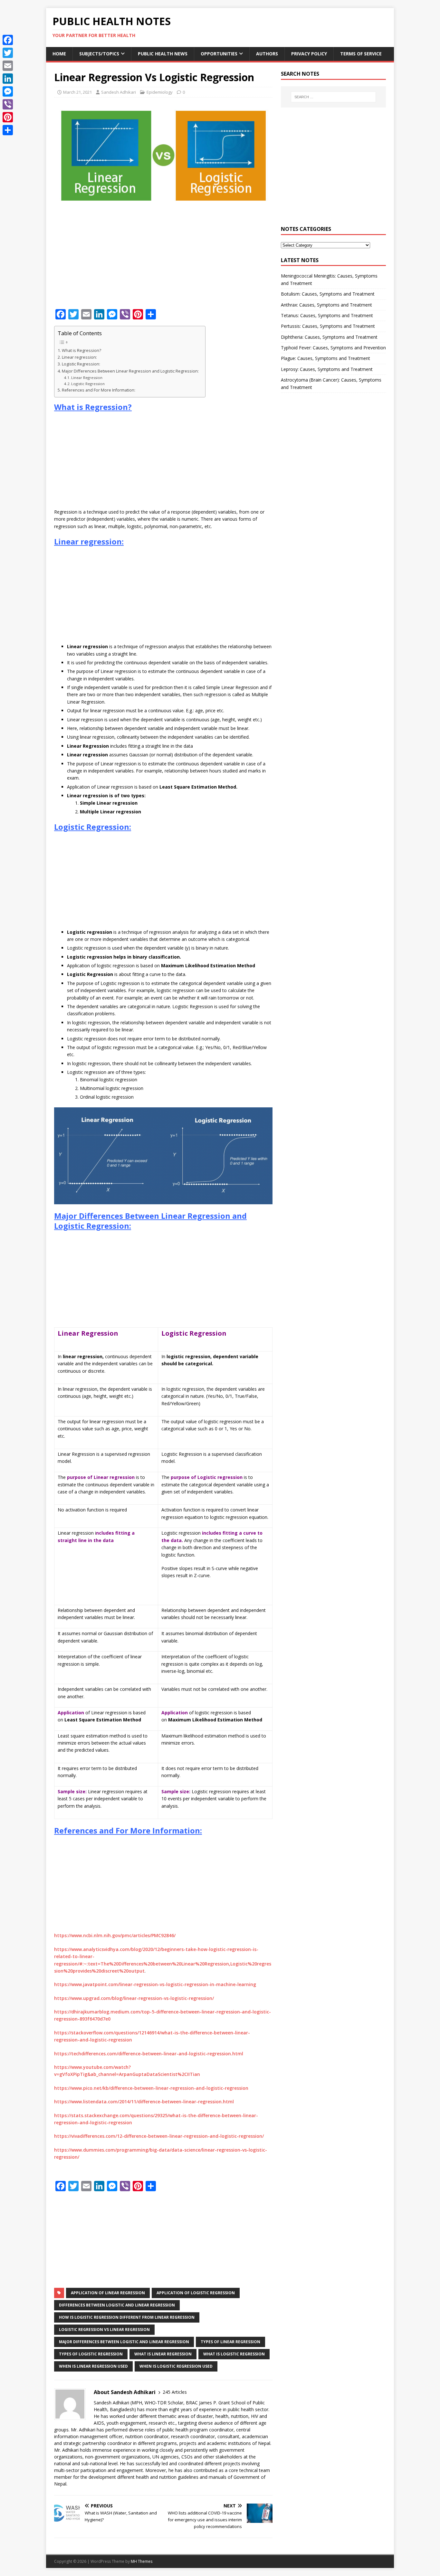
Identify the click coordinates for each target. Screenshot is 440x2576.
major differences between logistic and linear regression (124, 2342)
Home (59, 54)
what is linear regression (163, 2354)
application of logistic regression (196, 2293)
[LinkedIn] (8, 79)
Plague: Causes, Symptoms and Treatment (325, 358)
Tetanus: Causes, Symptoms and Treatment (327, 315)
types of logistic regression (91, 2354)
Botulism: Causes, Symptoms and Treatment (328, 294)
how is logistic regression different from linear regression (127, 2317)
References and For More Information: (99, 390)
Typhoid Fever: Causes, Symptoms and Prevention (333, 348)
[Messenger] (8, 91)
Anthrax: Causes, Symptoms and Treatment (326, 305)
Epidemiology (160, 92)
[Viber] (8, 104)
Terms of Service (361, 54)
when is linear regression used (93, 2366)
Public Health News (163, 54)
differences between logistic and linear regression (117, 2305)
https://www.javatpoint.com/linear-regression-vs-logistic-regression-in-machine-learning (155, 1984)
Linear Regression (87, 378)
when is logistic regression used (176, 2366)
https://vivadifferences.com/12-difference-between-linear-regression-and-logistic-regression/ (159, 2136)
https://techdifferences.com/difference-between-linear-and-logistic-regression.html (149, 2054)
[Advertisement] (163, 259)
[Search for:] (333, 97)
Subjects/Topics (99, 54)
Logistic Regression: (81, 364)
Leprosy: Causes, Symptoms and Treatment (327, 369)
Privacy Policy (309, 54)
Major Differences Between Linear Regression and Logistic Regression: (130, 371)
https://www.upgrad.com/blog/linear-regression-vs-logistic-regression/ (134, 1998)
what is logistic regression (234, 2354)
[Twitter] (8, 53)
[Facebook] (8, 40)
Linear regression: (79, 357)
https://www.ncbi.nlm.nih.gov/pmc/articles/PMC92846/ (115, 1935)
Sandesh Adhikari (119, 92)
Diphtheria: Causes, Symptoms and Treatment (329, 337)
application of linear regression (108, 2293)
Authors (267, 54)
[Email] (8, 66)
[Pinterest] (8, 117)
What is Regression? (81, 350)
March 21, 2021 (77, 92)
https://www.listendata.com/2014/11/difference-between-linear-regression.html (144, 2102)
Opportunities (219, 54)
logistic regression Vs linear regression (104, 2330)
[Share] (8, 130)
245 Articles (175, 2392)
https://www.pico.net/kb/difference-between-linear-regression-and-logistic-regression (151, 2088)
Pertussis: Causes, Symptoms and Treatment (328, 326)
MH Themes (142, 2561)
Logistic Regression (88, 384)
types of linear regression (230, 2342)
